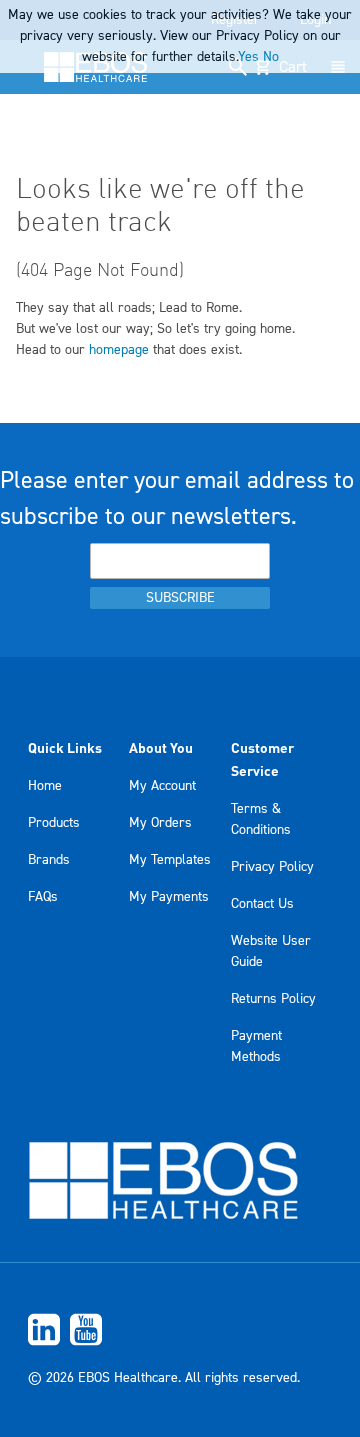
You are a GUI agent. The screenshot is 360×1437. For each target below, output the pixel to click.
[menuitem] (180, 1329)
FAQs (43, 897)
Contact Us (262, 904)
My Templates (170, 860)
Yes (248, 57)
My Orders (160, 823)
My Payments (169, 897)
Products (54, 823)
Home (45, 786)
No (271, 57)
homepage (119, 350)
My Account (162, 786)
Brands (49, 860)
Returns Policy (273, 999)
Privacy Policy (272, 867)
